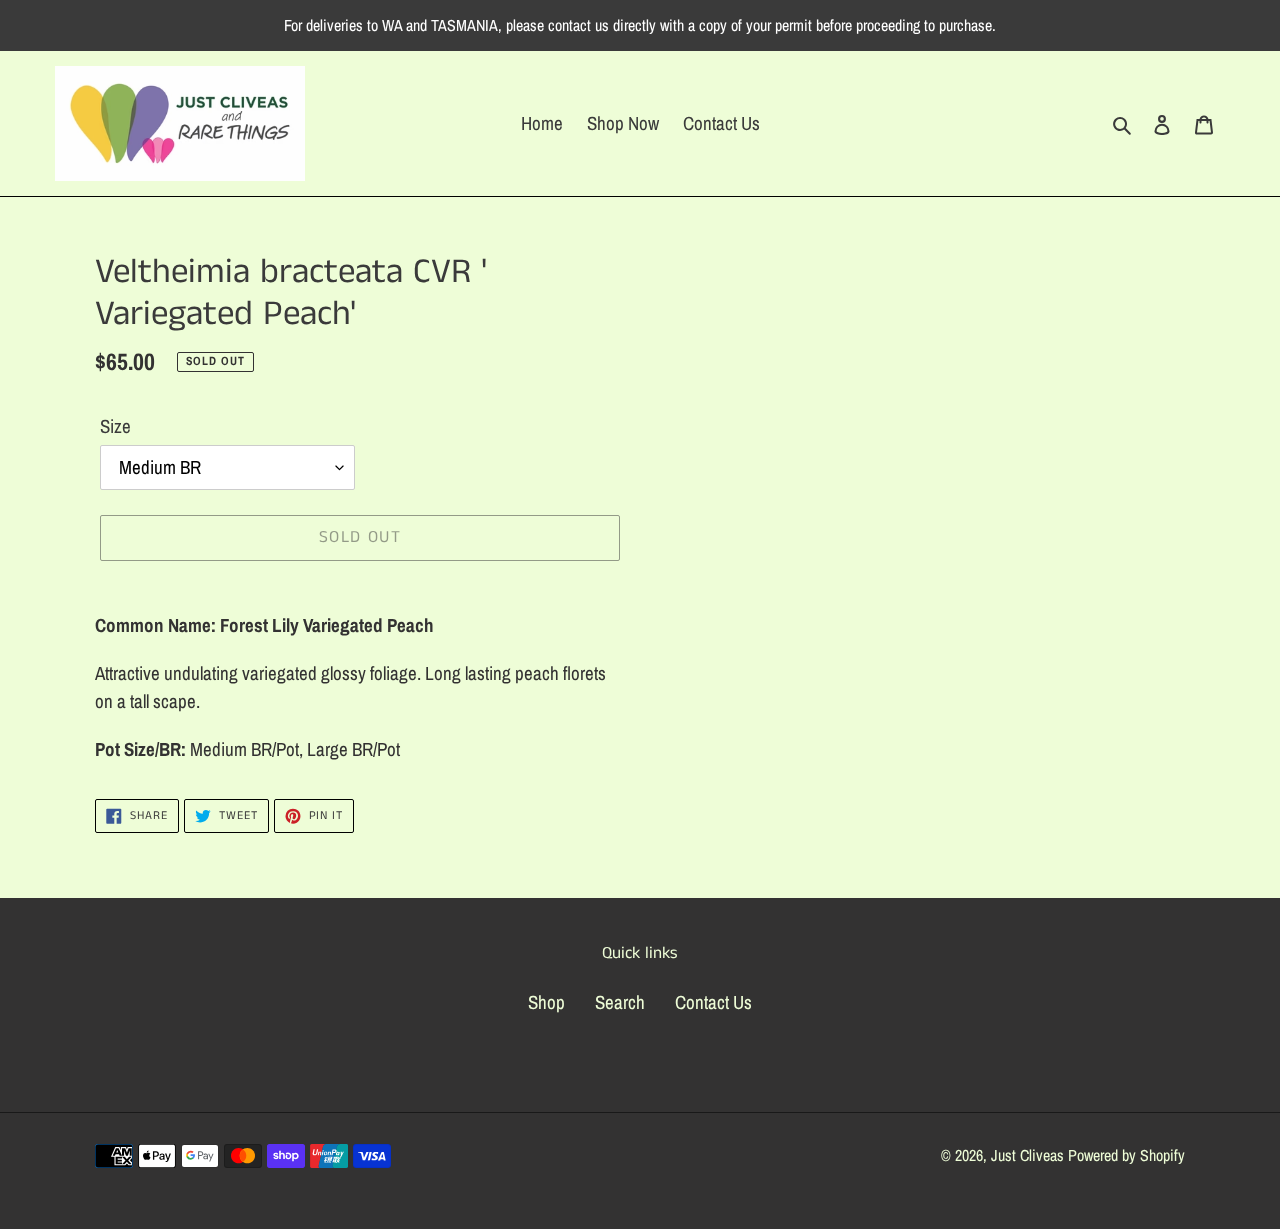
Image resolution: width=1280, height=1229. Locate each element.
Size (115, 426)
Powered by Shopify (1126, 1155)
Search (620, 1002)
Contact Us (713, 1002)
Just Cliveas (1027, 1155)
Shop (546, 1002)
